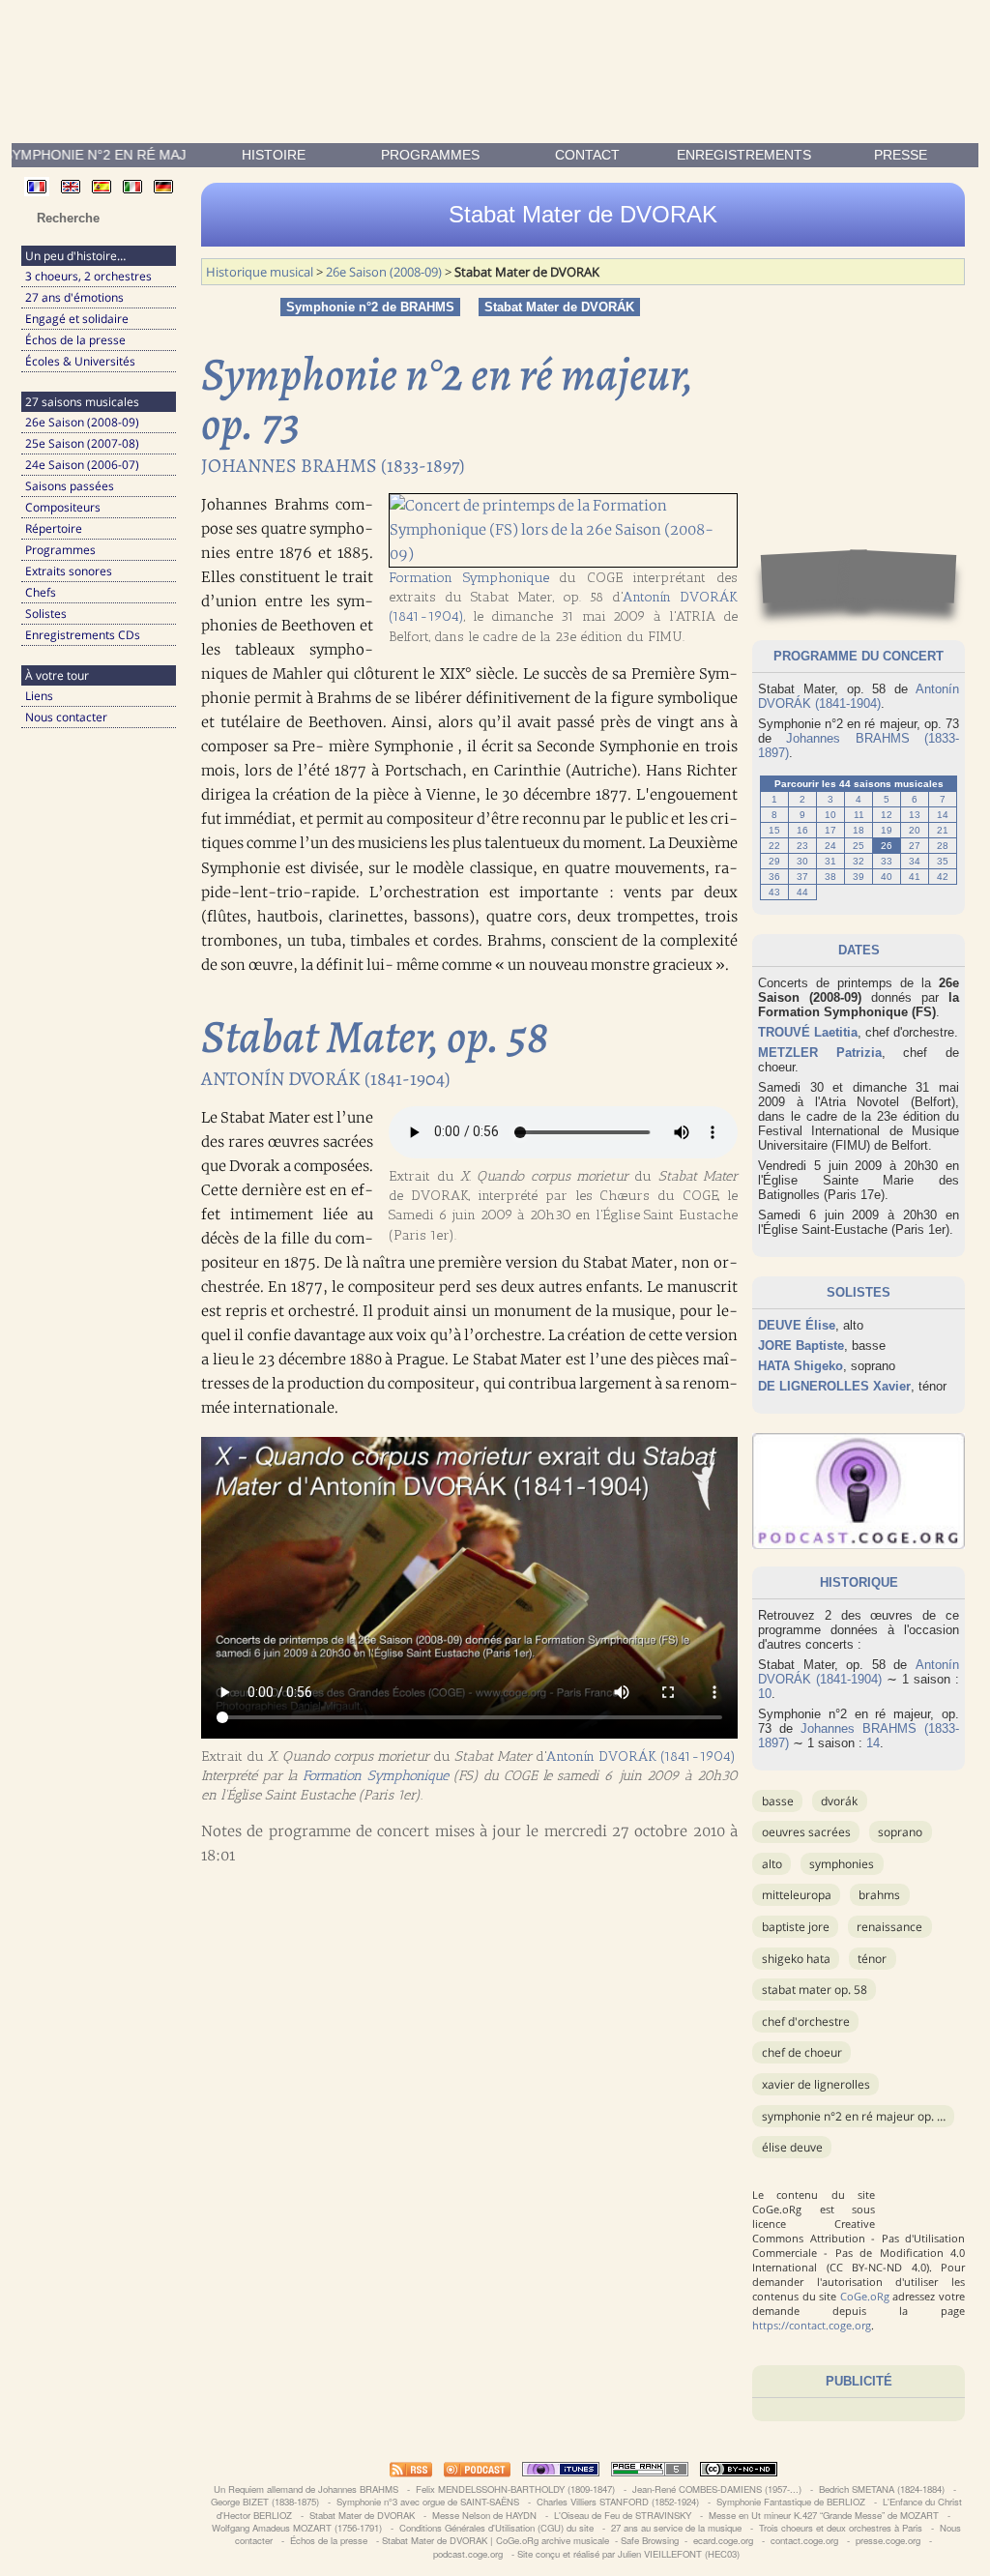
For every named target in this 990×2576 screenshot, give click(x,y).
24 (830, 846)
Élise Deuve (792, 2147)
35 (943, 861)
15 (774, 830)
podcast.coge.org (468, 2554)
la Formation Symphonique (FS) (859, 1005)
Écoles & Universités (80, 361)
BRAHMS (879, 1895)
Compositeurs (63, 507)
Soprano (900, 1832)
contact (587, 155)
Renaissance (889, 1927)
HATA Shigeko (801, 1366)
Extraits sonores (69, 571)
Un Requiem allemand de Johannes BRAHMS (306, 2489)
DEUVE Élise (797, 1325)
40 (887, 877)
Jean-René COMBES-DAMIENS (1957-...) (717, 2489)
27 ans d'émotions (74, 297)
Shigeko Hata (796, 1959)
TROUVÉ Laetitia (808, 1032)
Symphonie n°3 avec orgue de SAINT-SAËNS (428, 2502)
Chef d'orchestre (806, 2021)
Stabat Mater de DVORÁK (559, 307)
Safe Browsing (650, 2540)
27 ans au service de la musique (676, 2528)
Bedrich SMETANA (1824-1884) (882, 2489)
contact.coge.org (804, 2540)
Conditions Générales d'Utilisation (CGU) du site (496, 2528)
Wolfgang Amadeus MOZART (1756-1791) (297, 2528)
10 (830, 815)
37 (802, 877)
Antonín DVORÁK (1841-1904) (859, 696)
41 (915, 877)
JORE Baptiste (801, 1346)
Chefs (41, 592)
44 (802, 892)
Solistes (46, 614)
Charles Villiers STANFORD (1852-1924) (618, 2502)
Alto (772, 1864)
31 (830, 861)
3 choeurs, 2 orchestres (88, 276)
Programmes (430, 155)
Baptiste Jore (796, 1927)
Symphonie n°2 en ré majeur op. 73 (856, 2116)
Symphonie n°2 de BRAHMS (370, 307)
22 (774, 846)
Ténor (872, 1959)
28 (943, 846)
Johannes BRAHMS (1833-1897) (333, 466)
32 (859, 861)
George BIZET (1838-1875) (265, 2502)
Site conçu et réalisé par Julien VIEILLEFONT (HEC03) (628, 2554)
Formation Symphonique (469, 577)
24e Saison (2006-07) (82, 465)
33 (887, 861)
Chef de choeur (802, 2052)
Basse (778, 1801)
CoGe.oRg (865, 2296)
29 (774, 861)
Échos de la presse (75, 340)
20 (915, 830)
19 (887, 830)
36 (774, 877)
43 (774, 892)
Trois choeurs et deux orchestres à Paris (841, 2528)
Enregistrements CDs (83, 635)
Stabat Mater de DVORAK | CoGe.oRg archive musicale (495, 2540)
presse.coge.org (888, 2540)
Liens (39, 696)
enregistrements (744, 155)
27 (915, 846)
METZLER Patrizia (820, 1053)
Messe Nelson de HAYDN (484, 2515)
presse (901, 155)
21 (943, 830)
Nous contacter (66, 717)
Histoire (274, 155)
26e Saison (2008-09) (82, 422)
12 (887, 815)
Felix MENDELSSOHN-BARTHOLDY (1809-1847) (515, 2489)
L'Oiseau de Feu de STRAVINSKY (623, 2515)
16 (802, 830)
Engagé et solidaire (77, 319)
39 (859, 877)
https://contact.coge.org (812, 2325)
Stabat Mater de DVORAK (362, 2515)
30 (802, 861)
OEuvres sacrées (806, 1832)
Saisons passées (70, 486)
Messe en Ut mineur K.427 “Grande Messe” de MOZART (824, 2515)
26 (887, 846)
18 (859, 830)
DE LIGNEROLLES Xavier (834, 1386)
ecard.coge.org (723, 2540)
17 (830, 830)
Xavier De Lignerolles (816, 2084)
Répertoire (54, 528)
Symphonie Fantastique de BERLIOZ (791, 2502)
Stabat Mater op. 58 (815, 1990)
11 (859, 815)
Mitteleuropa (797, 1895)
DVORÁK (839, 1801)
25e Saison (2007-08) (82, 443)
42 (943, 877)
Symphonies (842, 1864)
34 (915, 861)
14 (943, 815)
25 (859, 846)
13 (915, 815)
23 (802, 846)
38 (830, 877)
